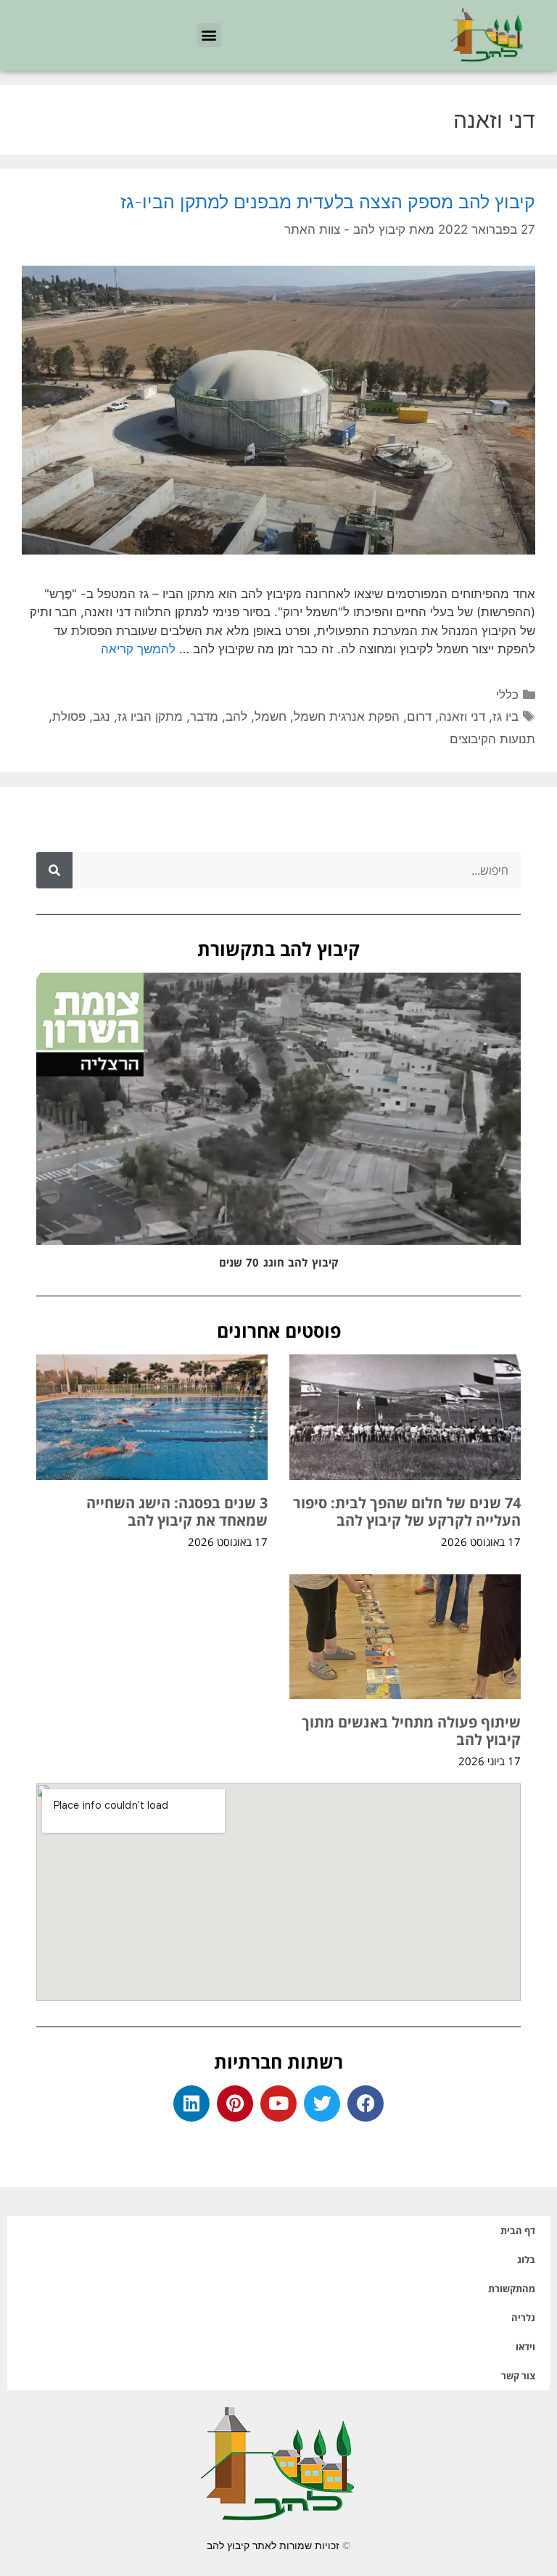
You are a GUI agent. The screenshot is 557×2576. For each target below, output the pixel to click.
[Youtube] (278, 2103)
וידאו (525, 2347)
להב (236, 716)
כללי (507, 695)
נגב (102, 716)
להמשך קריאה (138, 649)
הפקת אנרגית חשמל (347, 716)
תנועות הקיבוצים (492, 739)
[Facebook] (366, 2103)
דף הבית (518, 2231)
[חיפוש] (54, 870)
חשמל (271, 716)
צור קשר (518, 2376)
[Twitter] (322, 2103)
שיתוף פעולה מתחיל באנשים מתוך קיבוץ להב (411, 1731)
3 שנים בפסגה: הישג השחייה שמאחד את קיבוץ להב (177, 1512)
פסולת (69, 716)
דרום (419, 716)
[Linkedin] (191, 2103)
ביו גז (506, 716)
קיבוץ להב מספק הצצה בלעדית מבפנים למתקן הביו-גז (328, 202)
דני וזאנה (462, 716)
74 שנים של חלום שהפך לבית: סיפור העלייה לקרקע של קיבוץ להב (407, 1512)
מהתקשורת (512, 2289)
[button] (209, 35)
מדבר (204, 716)
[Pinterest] (235, 2103)
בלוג (526, 2260)
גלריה (523, 2318)
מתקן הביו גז (150, 716)
